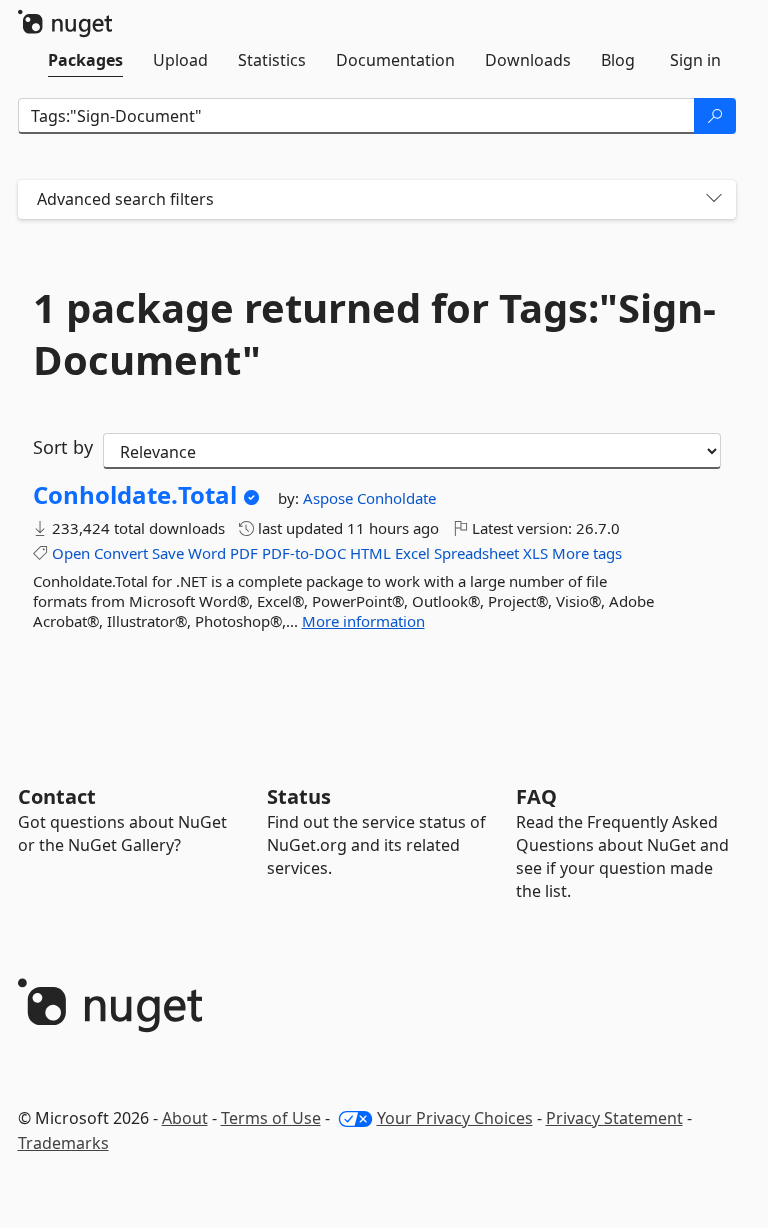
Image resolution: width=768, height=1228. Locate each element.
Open (71, 553)
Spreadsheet (476, 553)
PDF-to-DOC (304, 553)
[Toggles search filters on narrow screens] (714, 199)
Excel (412, 553)
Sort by (63, 447)
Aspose (330, 498)
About (185, 1118)
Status (299, 796)
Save (168, 553)
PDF (244, 553)
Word (207, 553)
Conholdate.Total (135, 495)
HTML (370, 553)
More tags (587, 553)
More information (363, 621)
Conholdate (396, 498)
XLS (535, 553)
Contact (57, 796)
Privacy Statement (614, 1118)
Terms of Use (271, 1118)
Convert (121, 553)
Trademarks (63, 1143)
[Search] (715, 116)
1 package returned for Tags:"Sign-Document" (374, 334)
